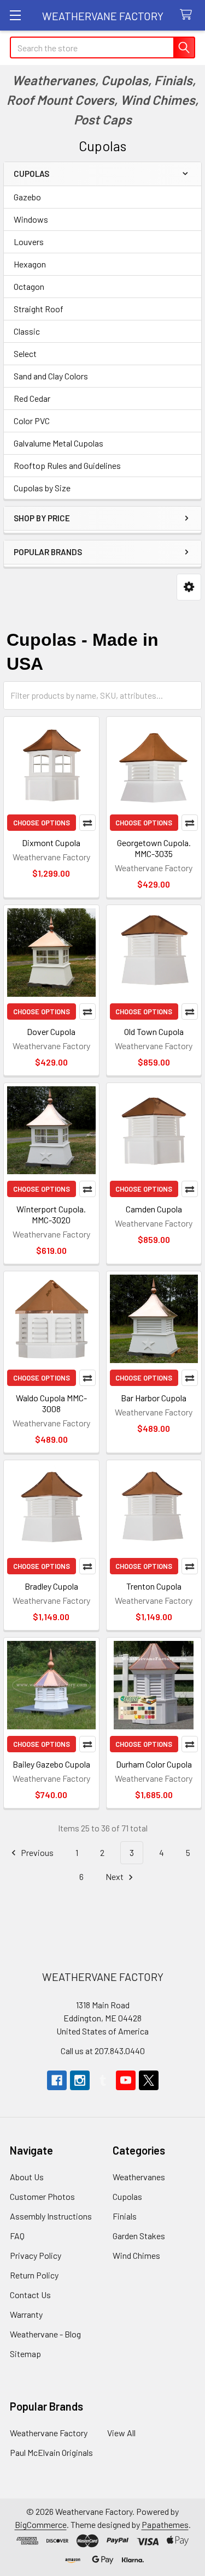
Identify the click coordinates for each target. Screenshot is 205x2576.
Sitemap (25, 2354)
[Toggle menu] (15, 15)
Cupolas (127, 2196)
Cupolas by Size (42, 488)
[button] (189, 587)
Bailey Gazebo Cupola (51, 1764)
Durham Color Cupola (154, 1764)
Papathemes (165, 2524)
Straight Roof (39, 309)
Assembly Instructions (51, 2216)
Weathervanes (139, 2177)
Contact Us (30, 2295)
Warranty (26, 2314)
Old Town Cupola (154, 1031)
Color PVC (32, 421)
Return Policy (34, 2275)
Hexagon (30, 264)
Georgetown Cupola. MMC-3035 (154, 848)
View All (121, 2433)
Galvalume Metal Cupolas (58, 443)
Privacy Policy (36, 2255)
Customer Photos (42, 2196)
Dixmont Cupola (51, 843)
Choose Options (42, 823)
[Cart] (188, 15)
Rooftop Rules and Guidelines (67, 465)
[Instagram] (80, 2080)
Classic (27, 331)
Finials (125, 2216)
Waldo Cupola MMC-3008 (51, 1403)
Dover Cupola (51, 1031)
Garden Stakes (139, 2236)
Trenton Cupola (154, 1586)
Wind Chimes (136, 2255)
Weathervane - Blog (45, 2334)
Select (25, 353)
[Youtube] (126, 2080)
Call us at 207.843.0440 (103, 2051)
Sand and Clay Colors (51, 376)
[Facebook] (57, 2080)
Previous (36, 1852)
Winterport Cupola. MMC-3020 (51, 1214)
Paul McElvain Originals (51, 2452)
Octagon (29, 286)
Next (115, 1876)
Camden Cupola (154, 1209)
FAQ (17, 2236)
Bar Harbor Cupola (154, 1398)
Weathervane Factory (49, 2433)
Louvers (29, 242)
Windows (31, 219)
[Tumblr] (103, 2080)
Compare (87, 823)
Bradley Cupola (51, 1586)
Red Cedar (32, 398)
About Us (27, 2177)
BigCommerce (41, 2524)
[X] (149, 2080)
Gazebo (27, 197)
